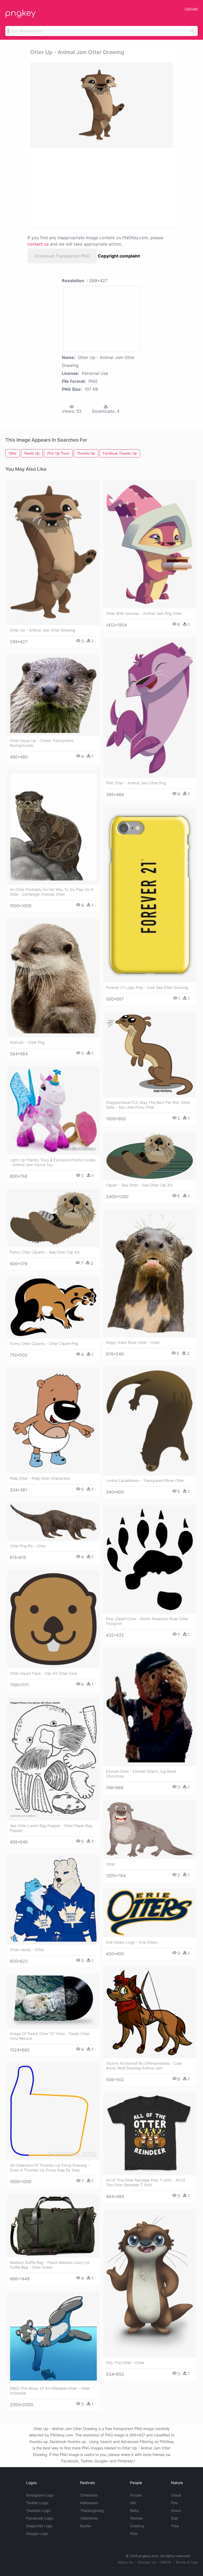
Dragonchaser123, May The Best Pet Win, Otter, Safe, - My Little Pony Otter (148, 1105)
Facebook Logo (40, 2518)
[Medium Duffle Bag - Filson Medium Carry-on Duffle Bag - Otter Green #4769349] (53, 2226)
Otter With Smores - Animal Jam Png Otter (144, 613)
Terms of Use (187, 2562)
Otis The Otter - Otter (125, 2363)
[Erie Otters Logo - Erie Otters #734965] (150, 1913)
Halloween (89, 2503)
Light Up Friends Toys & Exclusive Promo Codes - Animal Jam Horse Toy (53, 1162)
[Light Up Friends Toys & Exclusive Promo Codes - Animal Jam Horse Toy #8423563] (53, 1111)
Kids (134, 2533)
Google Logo (37, 2533)
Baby (135, 2510)
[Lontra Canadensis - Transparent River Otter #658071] (150, 1421)
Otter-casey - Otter (27, 1950)
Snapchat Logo (39, 2526)
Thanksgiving (92, 2510)
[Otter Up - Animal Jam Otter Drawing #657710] (53, 553)
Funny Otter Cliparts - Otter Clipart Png (44, 1343)
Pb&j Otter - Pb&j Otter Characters (40, 1478)
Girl (133, 2503)
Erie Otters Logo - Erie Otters (132, 1942)
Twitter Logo (37, 2503)
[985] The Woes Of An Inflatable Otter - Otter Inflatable (50, 2391)
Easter (86, 2526)
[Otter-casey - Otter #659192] (53, 1900)
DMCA (166, 2562)
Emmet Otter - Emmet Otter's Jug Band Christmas (141, 1774)
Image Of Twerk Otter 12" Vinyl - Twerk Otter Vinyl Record (50, 2036)
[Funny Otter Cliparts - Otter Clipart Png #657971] (53, 1308)
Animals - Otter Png (27, 1042)
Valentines (89, 2518)
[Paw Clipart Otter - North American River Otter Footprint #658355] (150, 1559)
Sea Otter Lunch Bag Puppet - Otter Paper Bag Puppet (51, 1828)
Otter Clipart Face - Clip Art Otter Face (43, 1673)
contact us (38, 244)
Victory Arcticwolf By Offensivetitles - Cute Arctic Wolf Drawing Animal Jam (144, 2066)
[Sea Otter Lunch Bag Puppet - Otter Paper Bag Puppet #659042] (53, 1759)
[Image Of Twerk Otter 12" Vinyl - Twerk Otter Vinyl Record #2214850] (53, 2001)
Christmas (89, 2495)
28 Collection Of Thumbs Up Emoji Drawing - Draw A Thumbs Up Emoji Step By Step (50, 2168)
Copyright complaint (119, 256)
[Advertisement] (77, 188)
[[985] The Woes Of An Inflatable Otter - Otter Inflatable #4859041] (53, 2338)
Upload (191, 9)
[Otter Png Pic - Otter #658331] (53, 1522)
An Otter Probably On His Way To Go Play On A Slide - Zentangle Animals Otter (52, 892)
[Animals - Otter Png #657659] (53, 978)
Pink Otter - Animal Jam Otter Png (136, 783)
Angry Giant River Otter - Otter (133, 1342)
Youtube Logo (38, 2510)
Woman (137, 2518)
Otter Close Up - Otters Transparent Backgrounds (42, 743)
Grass (176, 2510)
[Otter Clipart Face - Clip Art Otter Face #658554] (53, 1619)
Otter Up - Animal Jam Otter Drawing (43, 630)
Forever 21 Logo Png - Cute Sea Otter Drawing (147, 987)
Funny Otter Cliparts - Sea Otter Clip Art (45, 1252)
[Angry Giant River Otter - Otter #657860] (150, 1274)
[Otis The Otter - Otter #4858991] (150, 2284)
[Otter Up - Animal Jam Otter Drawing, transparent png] (101, 105)
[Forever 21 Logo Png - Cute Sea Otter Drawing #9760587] (150, 895)
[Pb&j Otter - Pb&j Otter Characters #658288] (53, 1421)
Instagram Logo (40, 2495)
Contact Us (147, 2562)
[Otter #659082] (150, 1830)
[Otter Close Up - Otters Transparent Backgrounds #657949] (53, 695)
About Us (125, 2562)
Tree (175, 2526)
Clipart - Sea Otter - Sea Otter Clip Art (139, 1185)
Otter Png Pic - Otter (28, 1546)
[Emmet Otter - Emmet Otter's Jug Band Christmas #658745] (150, 1707)
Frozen (136, 2495)
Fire (174, 2503)
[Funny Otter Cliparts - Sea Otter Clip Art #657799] (53, 1218)
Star (175, 2518)
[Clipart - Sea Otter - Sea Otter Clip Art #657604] (150, 1156)
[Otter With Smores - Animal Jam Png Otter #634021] (150, 545)
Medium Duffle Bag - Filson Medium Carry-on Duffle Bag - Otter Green (50, 2265)
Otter (110, 1864)
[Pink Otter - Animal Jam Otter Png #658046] (150, 708)
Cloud (176, 2495)
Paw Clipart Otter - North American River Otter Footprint (147, 1621)
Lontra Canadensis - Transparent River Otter (145, 1480)
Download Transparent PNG (62, 256)
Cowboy (137, 2526)
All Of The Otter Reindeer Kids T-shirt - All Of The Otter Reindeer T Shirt (146, 2182)
